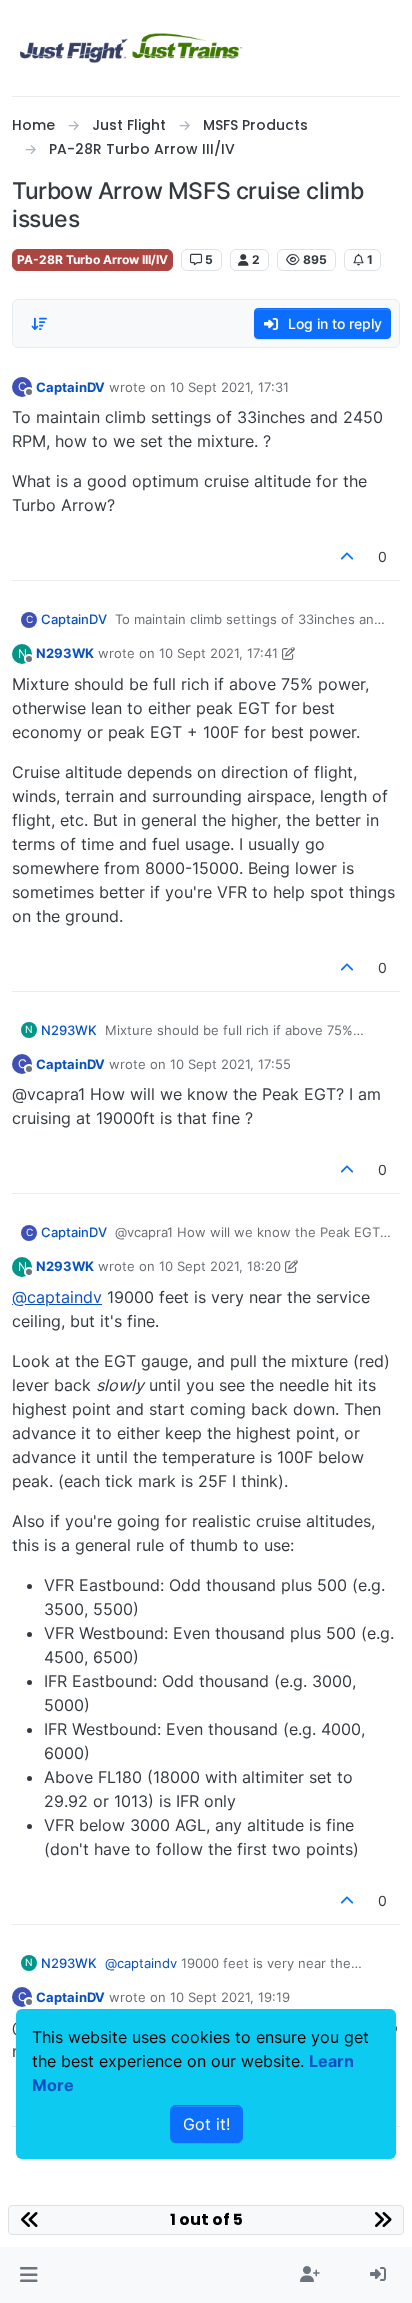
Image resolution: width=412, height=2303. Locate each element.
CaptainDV (70, 387)
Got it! (206, 2124)
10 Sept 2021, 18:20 (220, 1266)
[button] (28, 2275)
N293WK (65, 653)
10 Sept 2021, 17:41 (218, 653)
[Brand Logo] (131, 48)
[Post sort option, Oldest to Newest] (39, 324)
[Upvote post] (348, 556)
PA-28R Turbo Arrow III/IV (92, 259)
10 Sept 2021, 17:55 (230, 1064)
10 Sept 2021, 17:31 (229, 387)
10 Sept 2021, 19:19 (230, 1997)
